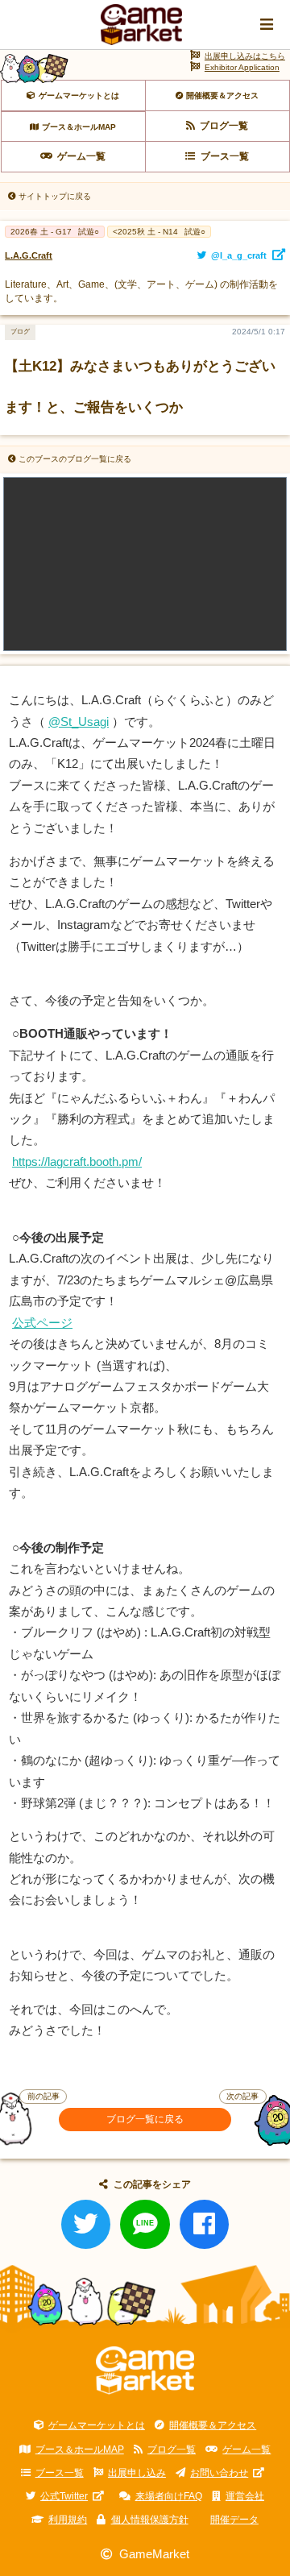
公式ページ (42, 1323)
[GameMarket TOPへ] (145, 2371)
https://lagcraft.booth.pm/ (77, 1162)
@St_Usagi (79, 722)
